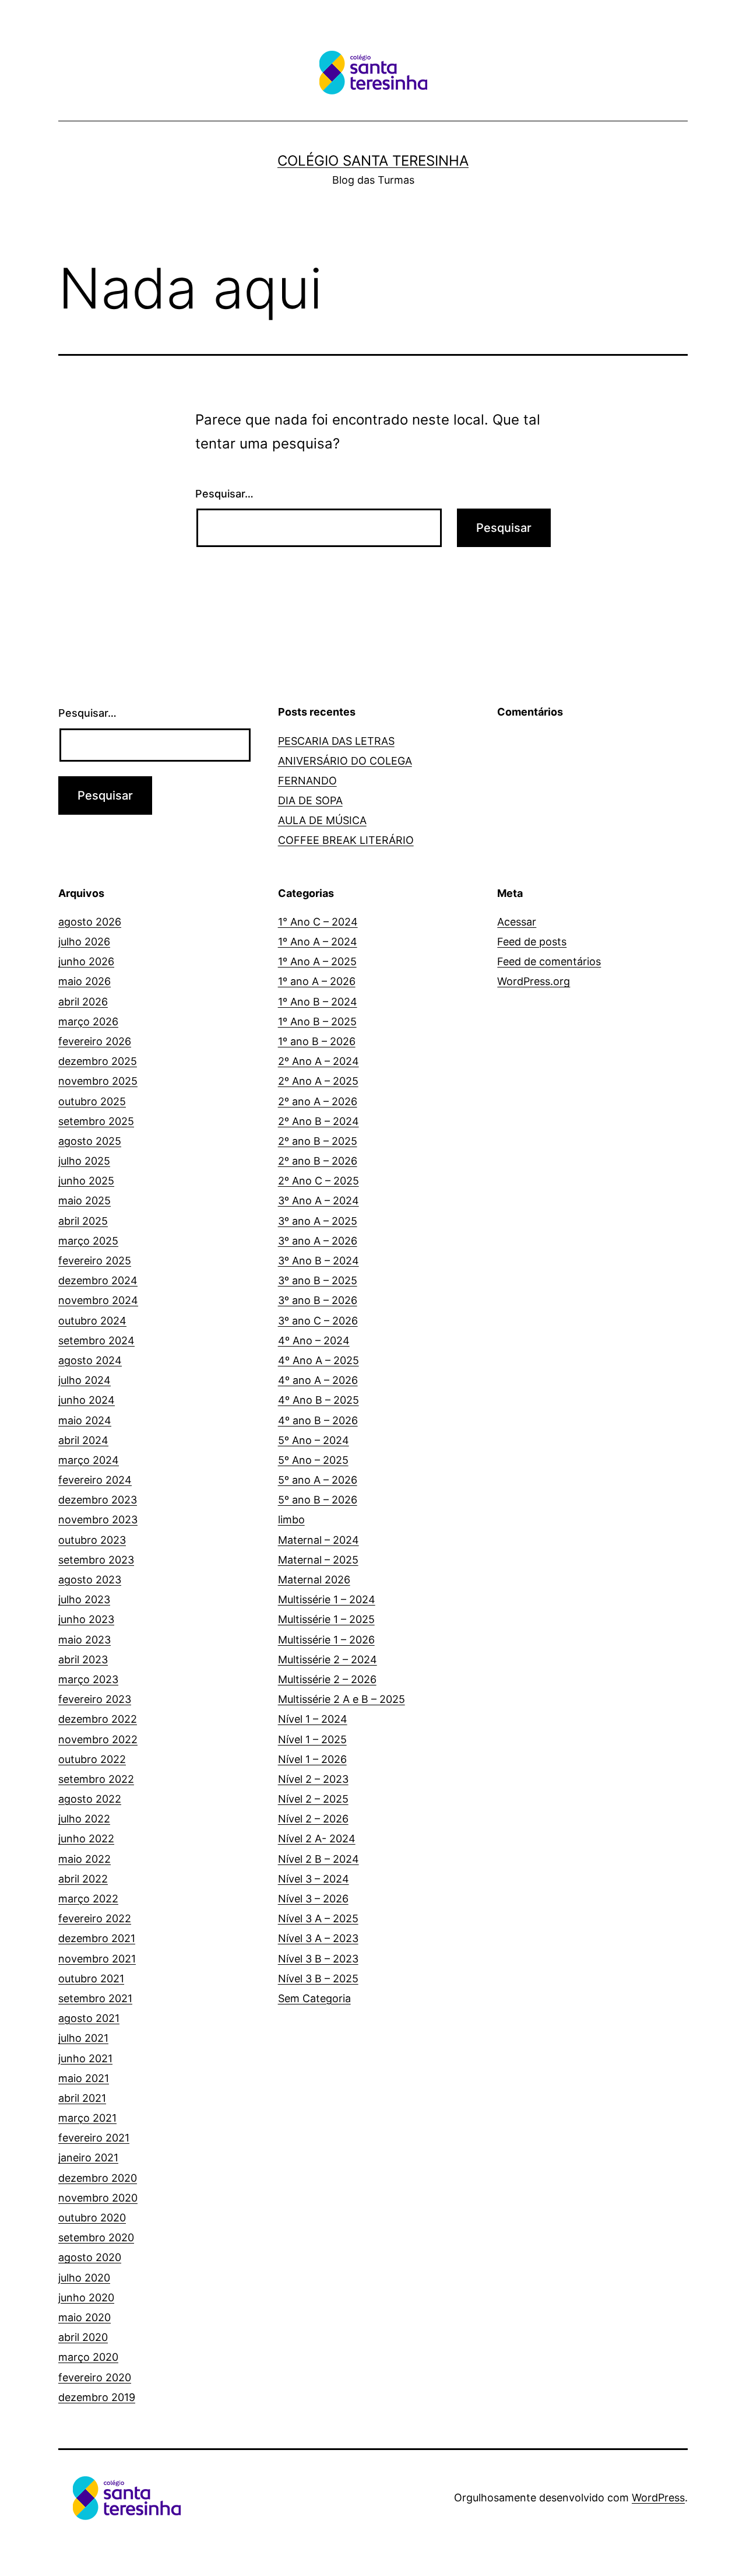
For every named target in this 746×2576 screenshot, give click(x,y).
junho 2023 (86, 1619)
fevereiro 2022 (95, 1918)
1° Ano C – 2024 (318, 922)
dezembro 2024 (98, 1280)
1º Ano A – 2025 (317, 961)
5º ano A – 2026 (318, 1480)
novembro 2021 (97, 1959)
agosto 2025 (90, 1141)
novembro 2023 (98, 1520)
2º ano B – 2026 (318, 1161)
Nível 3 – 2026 (313, 1899)
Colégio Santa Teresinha (373, 161)
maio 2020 (85, 2317)
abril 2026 (83, 1002)
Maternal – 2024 (319, 1540)
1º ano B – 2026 (317, 1041)
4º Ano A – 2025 (319, 1360)
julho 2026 (84, 942)
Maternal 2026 (314, 1580)
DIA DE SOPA (310, 800)
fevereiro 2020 (95, 2377)
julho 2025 (84, 1161)
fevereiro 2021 (94, 2138)
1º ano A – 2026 (317, 981)
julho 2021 (83, 2038)
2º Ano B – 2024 (319, 1121)
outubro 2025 (92, 1101)
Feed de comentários (549, 961)
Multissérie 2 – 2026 (327, 1679)
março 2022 (88, 1899)
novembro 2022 (98, 1739)
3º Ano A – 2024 (319, 1201)
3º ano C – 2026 (318, 1321)
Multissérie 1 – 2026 (326, 1640)
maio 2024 (85, 1420)
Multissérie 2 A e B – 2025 (342, 1699)
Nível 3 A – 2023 (318, 1938)
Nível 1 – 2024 (313, 1719)
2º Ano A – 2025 (318, 1081)
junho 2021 (85, 2058)
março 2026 (88, 1021)
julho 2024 (85, 1380)
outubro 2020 (92, 2218)
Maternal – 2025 (318, 1560)
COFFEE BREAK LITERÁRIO (346, 840)
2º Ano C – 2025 (319, 1181)
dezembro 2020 (98, 2178)
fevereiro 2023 (95, 1699)
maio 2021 (84, 2078)
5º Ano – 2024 (314, 1440)
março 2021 (87, 2118)
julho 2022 (84, 1819)
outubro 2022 (92, 1759)
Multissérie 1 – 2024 (327, 1599)
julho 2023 (84, 1599)
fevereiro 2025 (95, 1261)
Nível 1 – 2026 (312, 1759)
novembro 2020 (98, 2198)
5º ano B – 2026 (318, 1500)
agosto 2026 (90, 922)
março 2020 (88, 2357)
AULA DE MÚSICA (322, 820)
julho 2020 (84, 2278)
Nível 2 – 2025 (313, 1799)
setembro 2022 (96, 1779)
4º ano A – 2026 (318, 1380)
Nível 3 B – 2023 (318, 1959)
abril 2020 (83, 2337)
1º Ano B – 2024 (318, 1002)
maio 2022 (85, 1859)
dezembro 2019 (97, 2397)
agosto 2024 (90, 1360)
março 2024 (89, 1460)
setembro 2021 (95, 1998)
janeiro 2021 (88, 2158)
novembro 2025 (98, 1081)
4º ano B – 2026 (318, 1420)
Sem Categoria (314, 1998)
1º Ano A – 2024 (318, 942)
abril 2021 (82, 2098)
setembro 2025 (96, 1121)
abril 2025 (83, 1221)
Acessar (517, 922)
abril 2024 (83, 1440)
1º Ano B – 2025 (317, 1021)
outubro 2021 (91, 1979)
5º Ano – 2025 (313, 1460)
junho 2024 (87, 1400)
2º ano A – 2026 (318, 1101)
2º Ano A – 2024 (319, 1061)
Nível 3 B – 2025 (318, 1979)
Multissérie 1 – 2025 (326, 1619)
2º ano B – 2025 (318, 1141)
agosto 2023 (90, 1580)
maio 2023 (85, 1640)
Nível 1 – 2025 (312, 1739)
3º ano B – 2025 (318, 1280)
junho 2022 (86, 1839)
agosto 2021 (89, 2018)
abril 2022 (83, 1879)
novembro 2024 (98, 1300)
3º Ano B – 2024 (319, 1261)
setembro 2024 (96, 1340)
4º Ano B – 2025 (319, 1400)
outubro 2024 (92, 1321)
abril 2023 (83, 1659)
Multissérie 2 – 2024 (328, 1659)
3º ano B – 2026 (318, 1300)
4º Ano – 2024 (314, 1340)
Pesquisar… (224, 494)
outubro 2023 (92, 1540)
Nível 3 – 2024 (314, 1879)
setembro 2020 (96, 2237)
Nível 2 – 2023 (313, 1779)
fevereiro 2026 (95, 1041)
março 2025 (88, 1241)
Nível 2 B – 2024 (319, 1859)
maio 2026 (85, 981)
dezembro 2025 (98, 1061)
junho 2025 (86, 1181)
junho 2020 (86, 2298)
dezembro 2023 (98, 1500)
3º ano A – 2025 (318, 1221)
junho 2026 (86, 961)
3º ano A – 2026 (318, 1241)
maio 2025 (85, 1201)
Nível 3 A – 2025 (318, 1918)
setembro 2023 (96, 1560)
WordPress (658, 2498)
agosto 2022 (90, 1799)
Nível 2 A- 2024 (317, 1839)
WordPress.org (534, 981)
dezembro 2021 (97, 1938)
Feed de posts (532, 942)
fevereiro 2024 (95, 1480)
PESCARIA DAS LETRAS (336, 741)
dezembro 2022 (98, 1719)
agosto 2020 (90, 2257)
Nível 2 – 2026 (313, 1819)
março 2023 (88, 1679)
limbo (291, 1520)
